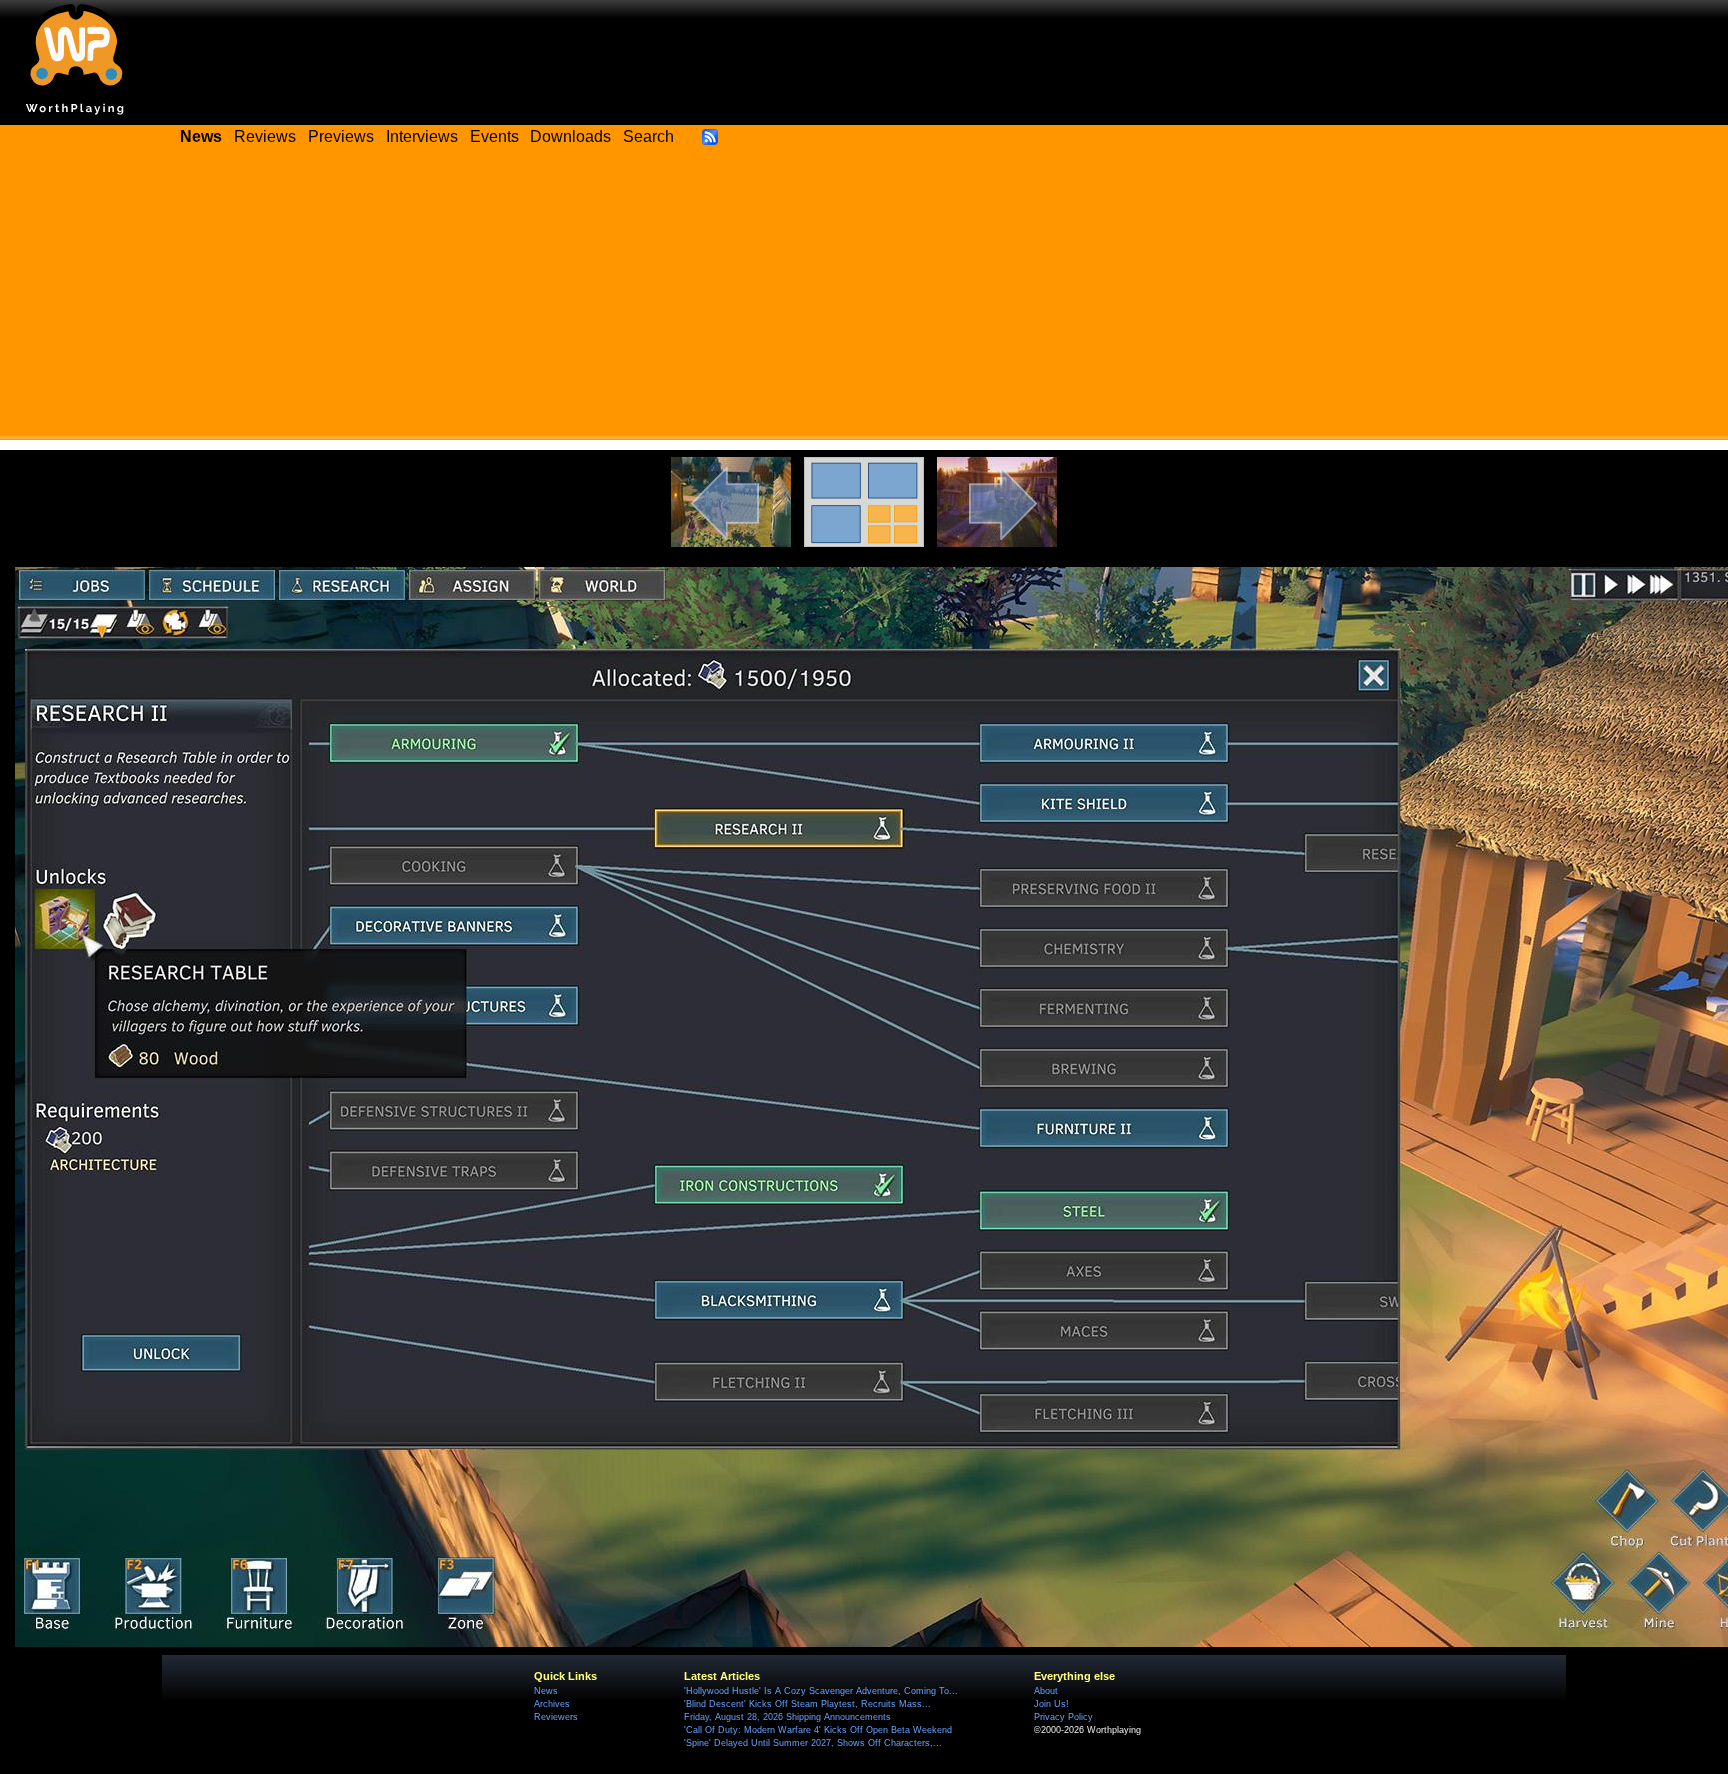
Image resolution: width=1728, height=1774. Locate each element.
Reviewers (556, 1717)
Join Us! (1051, 1704)
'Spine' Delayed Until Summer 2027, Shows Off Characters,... (813, 1743)
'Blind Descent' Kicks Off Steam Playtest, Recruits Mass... (807, 1704)
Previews (341, 136)
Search (648, 136)
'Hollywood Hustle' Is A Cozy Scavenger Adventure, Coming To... (821, 1691)
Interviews (422, 136)
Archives (552, 1704)
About (1046, 1691)
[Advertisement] (864, 300)
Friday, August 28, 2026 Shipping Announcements (787, 1717)
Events (494, 136)
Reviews (265, 136)
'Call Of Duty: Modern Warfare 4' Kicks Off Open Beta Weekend (818, 1730)
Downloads (570, 136)
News (546, 1691)
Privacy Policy (1063, 1717)
